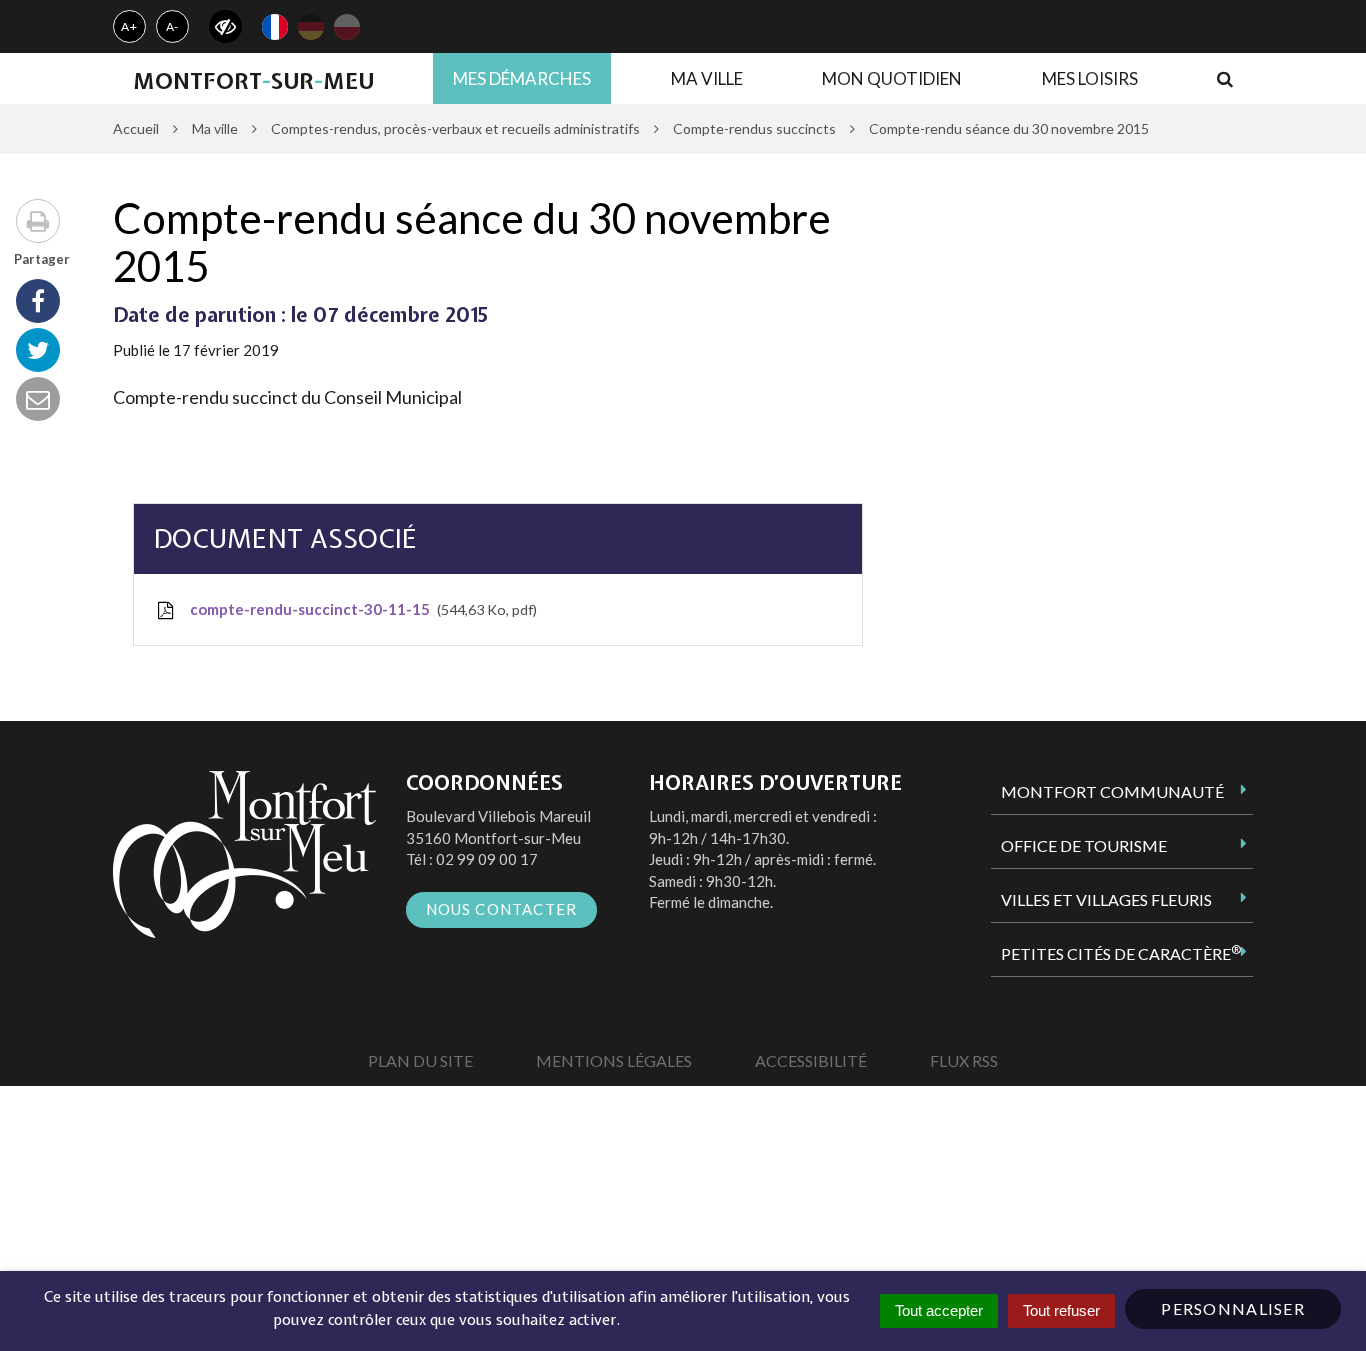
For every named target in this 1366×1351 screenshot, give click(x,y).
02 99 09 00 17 (487, 859)
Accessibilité (811, 1060)
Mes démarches (522, 78)
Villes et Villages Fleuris (1106, 899)
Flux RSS (964, 1060)
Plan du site (420, 1060)
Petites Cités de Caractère (1121, 953)
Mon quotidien (892, 78)
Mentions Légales (614, 1060)
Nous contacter (502, 909)
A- (173, 26)
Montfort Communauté (1112, 791)
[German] (311, 27)
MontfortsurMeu (253, 81)
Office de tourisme (1084, 845)
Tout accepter (939, 1310)
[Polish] (347, 27)
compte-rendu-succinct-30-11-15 (360, 609)
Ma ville (707, 78)
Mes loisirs (1090, 78)
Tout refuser (1061, 1310)
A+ (129, 26)
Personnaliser (1233, 1308)
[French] (275, 27)
